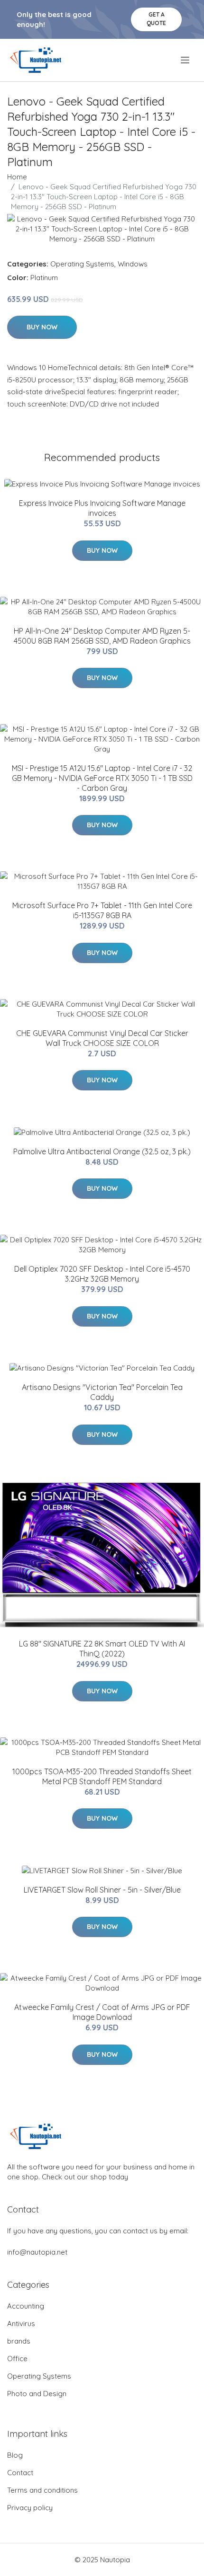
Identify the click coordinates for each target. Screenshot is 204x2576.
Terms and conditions (42, 2490)
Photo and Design (37, 2394)
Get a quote (156, 19)
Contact (20, 2473)
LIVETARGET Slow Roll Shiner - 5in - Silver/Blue (102, 1890)
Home (17, 177)
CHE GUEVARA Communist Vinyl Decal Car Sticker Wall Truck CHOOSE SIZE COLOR (102, 1038)
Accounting (26, 2306)
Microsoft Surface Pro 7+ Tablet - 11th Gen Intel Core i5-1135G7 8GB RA (102, 910)
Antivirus (21, 2324)
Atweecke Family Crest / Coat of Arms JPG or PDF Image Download (102, 2012)
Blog (15, 2455)
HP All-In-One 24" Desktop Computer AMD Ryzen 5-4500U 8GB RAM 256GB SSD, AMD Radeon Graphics (102, 636)
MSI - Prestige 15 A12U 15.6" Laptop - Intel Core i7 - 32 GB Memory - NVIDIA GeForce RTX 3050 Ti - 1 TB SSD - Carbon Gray (102, 778)
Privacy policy (30, 2508)
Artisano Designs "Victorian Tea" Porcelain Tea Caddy (102, 1392)
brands (19, 2341)
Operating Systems (82, 264)
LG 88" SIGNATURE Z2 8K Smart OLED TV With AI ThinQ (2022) (102, 1649)
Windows (133, 264)
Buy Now (42, 327)
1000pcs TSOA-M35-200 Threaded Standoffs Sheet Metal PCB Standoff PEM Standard (102, 1776)
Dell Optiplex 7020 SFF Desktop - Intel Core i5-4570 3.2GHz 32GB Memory (102, 1274)
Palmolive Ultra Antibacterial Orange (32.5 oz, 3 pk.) (102, 1151)
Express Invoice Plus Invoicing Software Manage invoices (102, 508)
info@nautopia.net (37, 2252)
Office (17, 2359)
